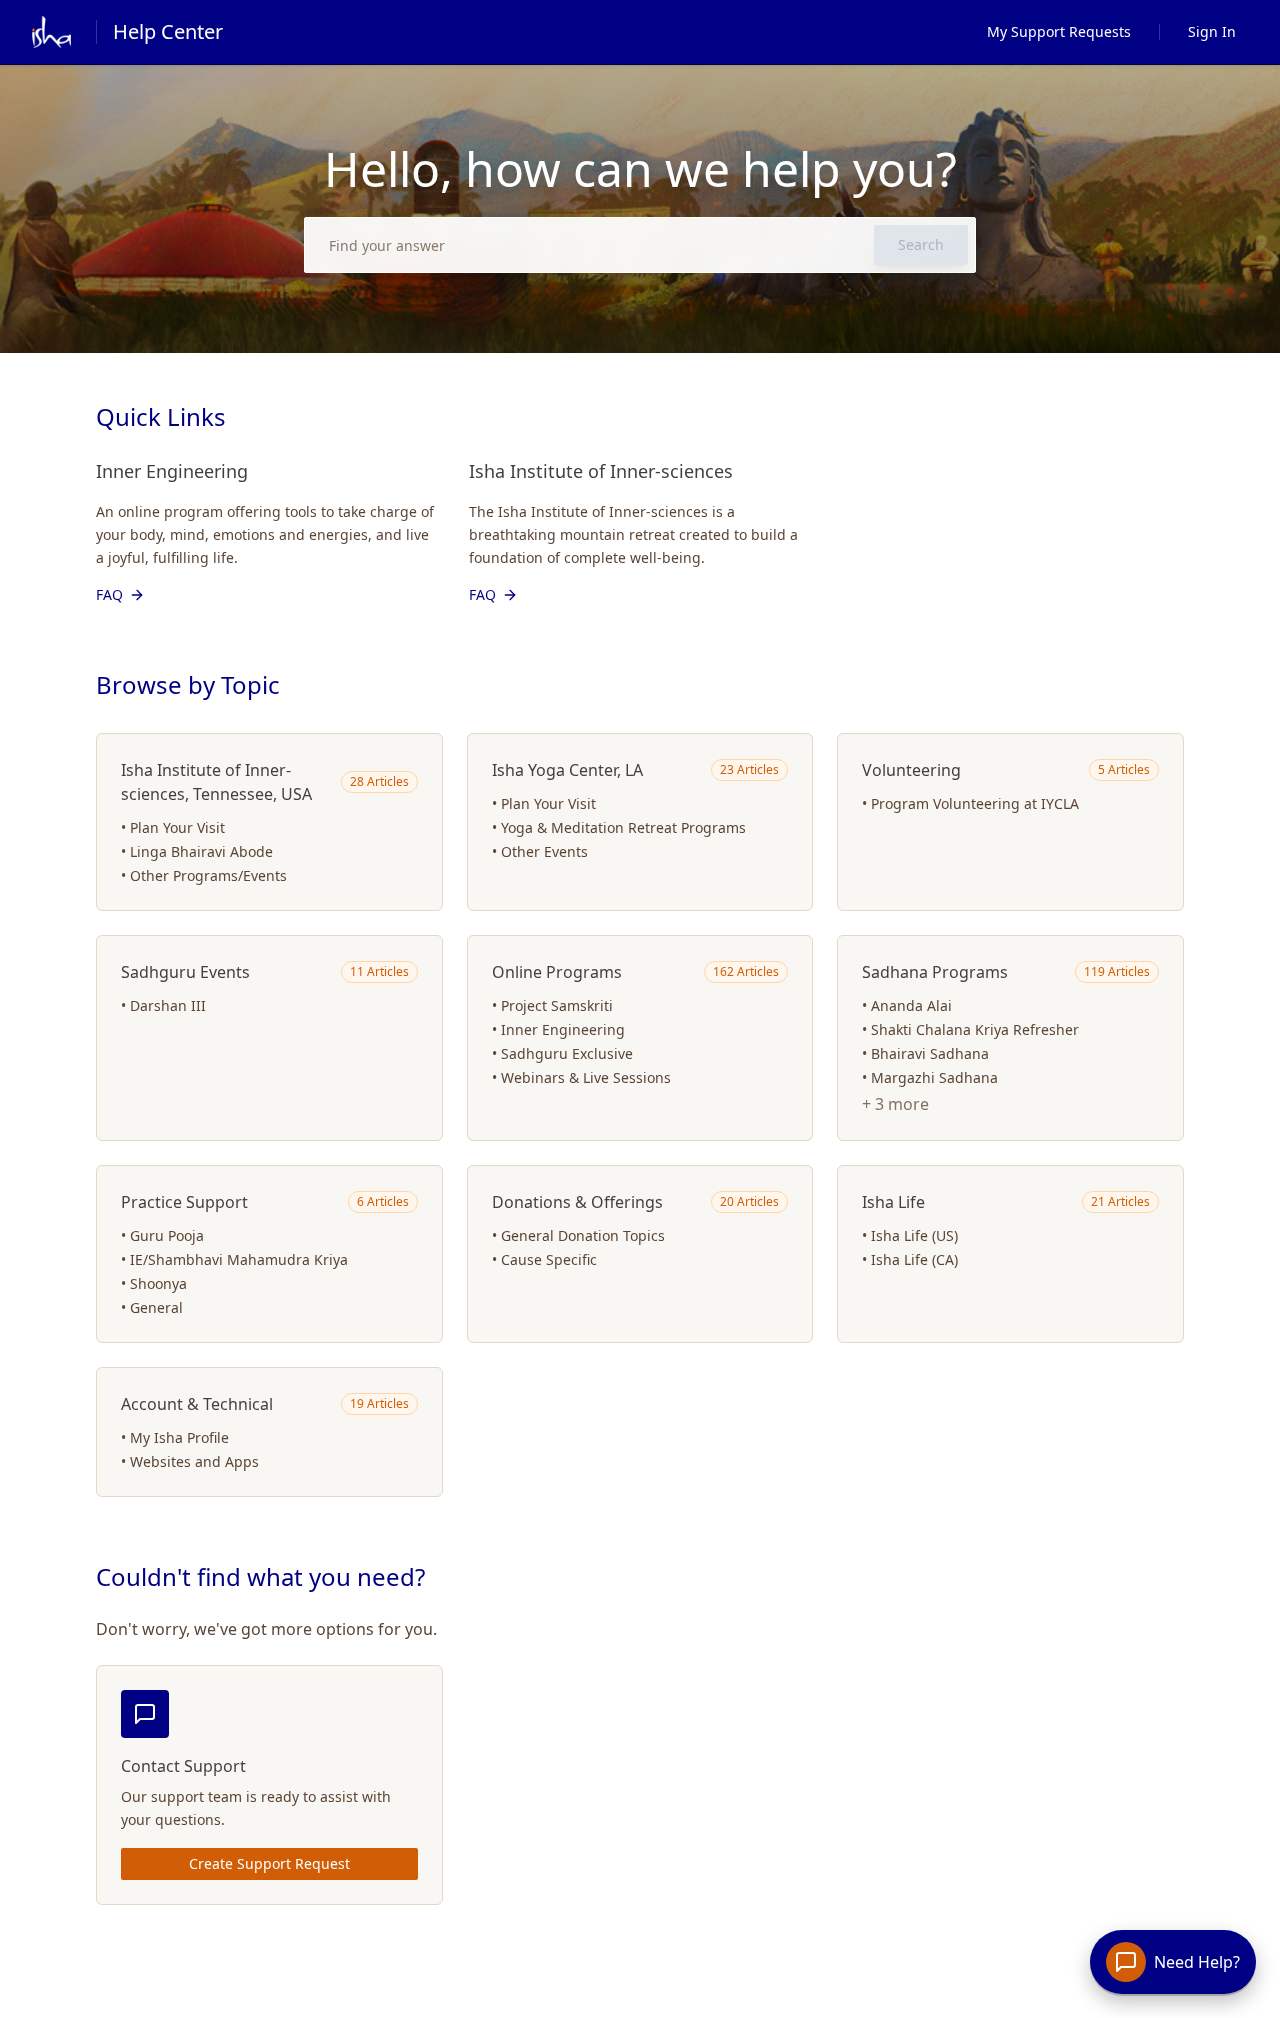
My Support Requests (1059, 31)
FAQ (109, 594)
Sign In (1212, 31)
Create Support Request (269, 1863)
